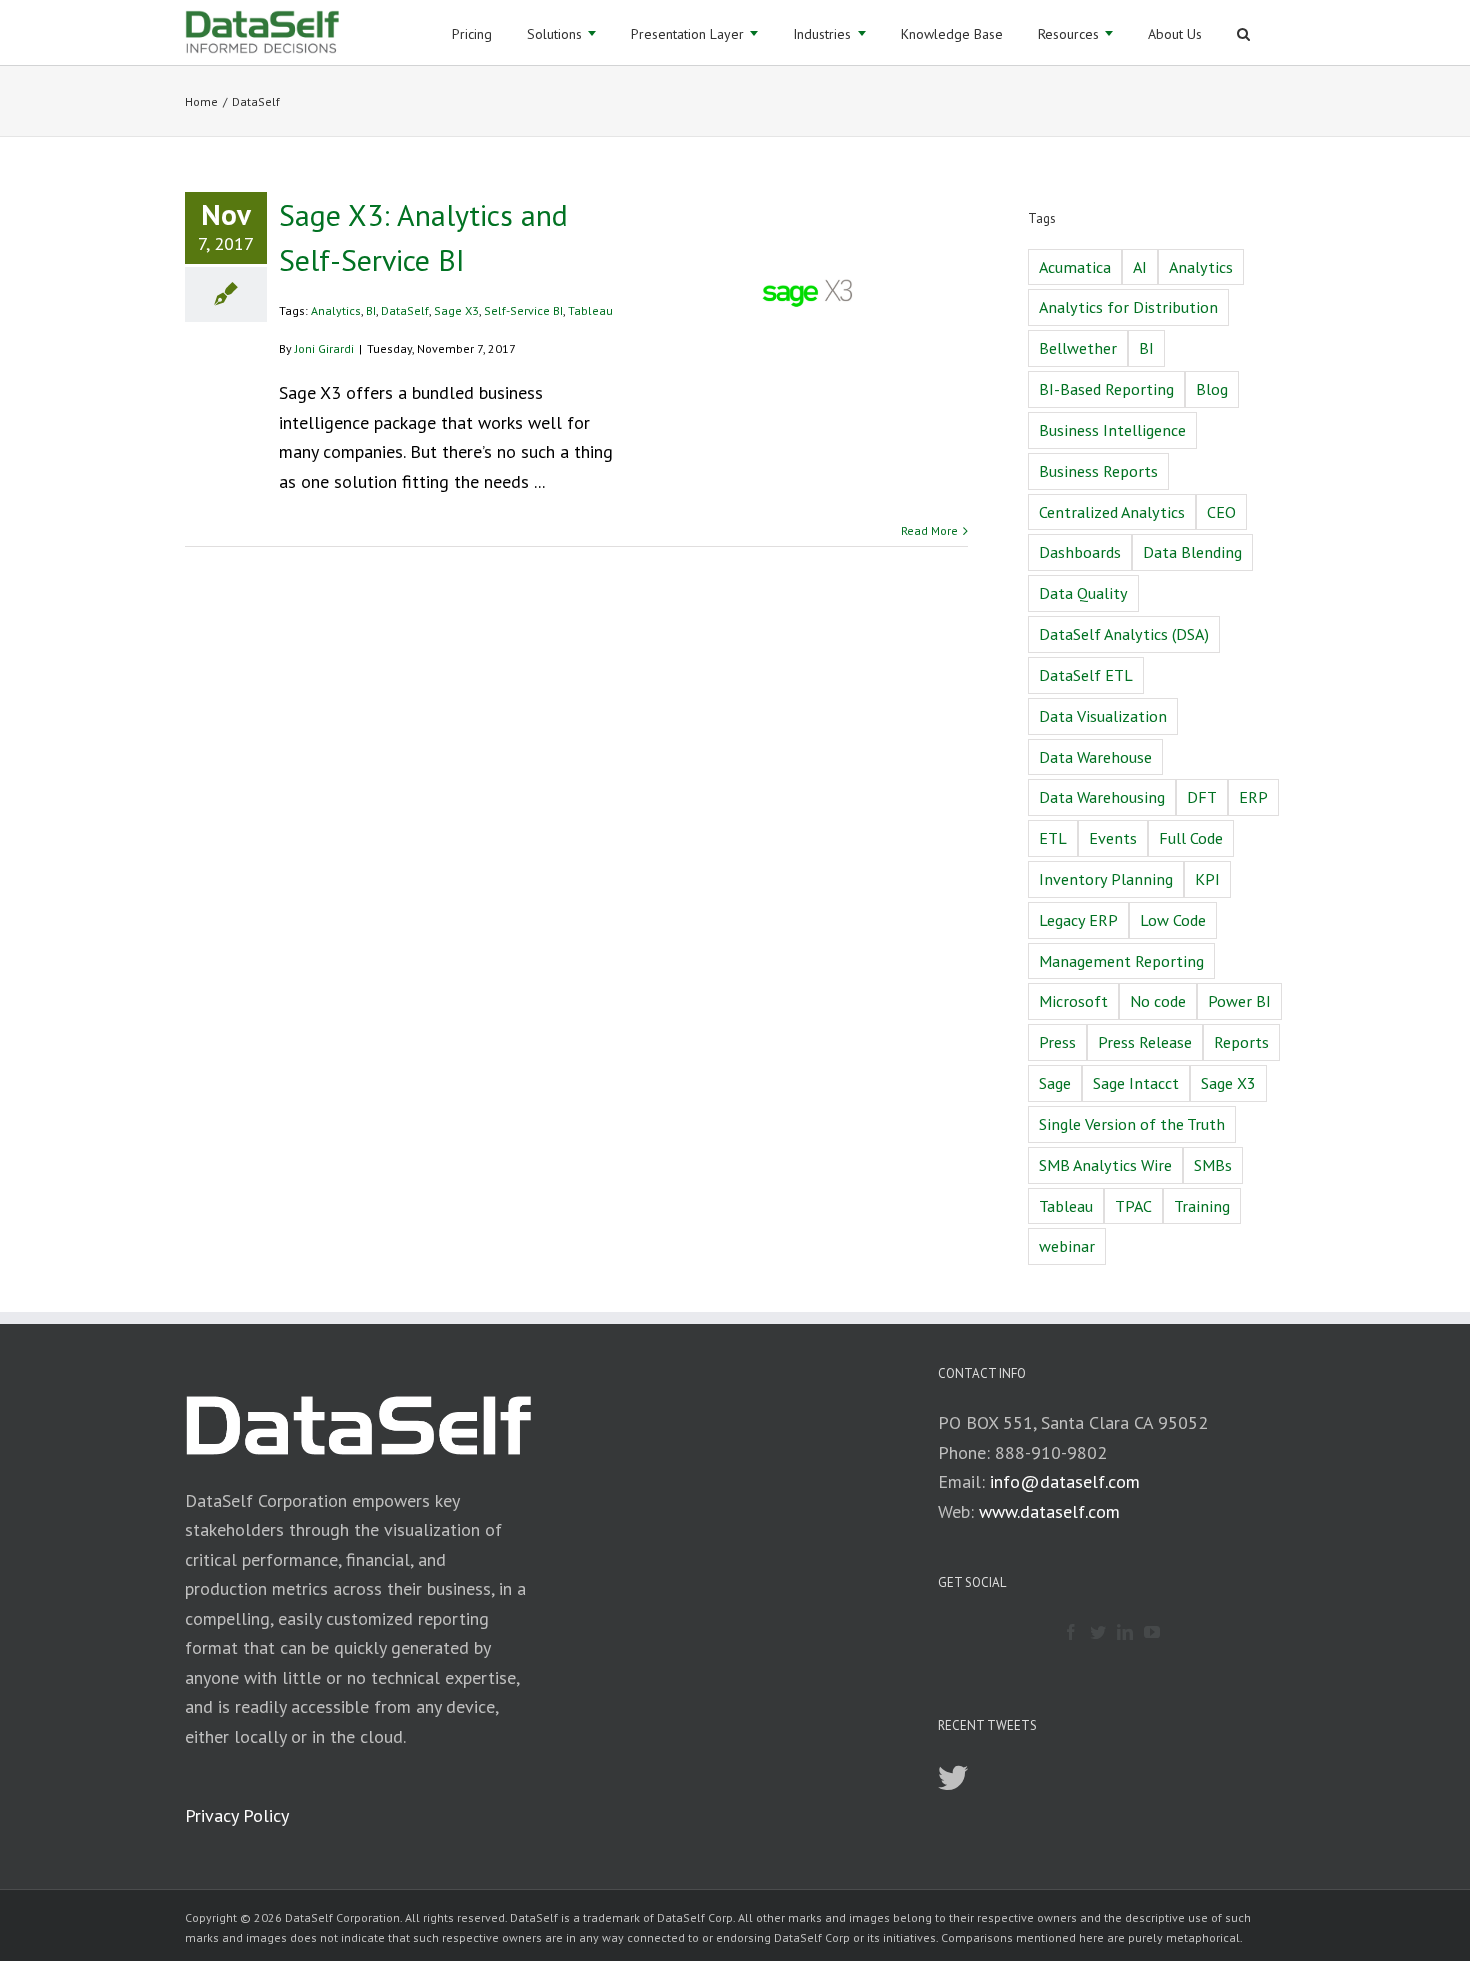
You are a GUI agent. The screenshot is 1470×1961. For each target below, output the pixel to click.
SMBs (1213, 1165)
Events (1113, 838)
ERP (1253, 797)
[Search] (1243, 32)
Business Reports (1098, 471)
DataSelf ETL (1086, 675)
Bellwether (1078, 348)
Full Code (1191, 838)
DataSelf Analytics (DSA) (1124, 634)
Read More (929, 530)
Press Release (1145, 1042)
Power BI (1239, 1001)
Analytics (336, 310)
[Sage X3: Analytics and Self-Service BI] (808, 293)
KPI (1207, 879)
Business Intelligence (1112, 430)
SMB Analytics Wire (1105, 1165)
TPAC (1133, 1206)
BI (371, 310)
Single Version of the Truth (1132, 1124)
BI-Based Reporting (1106, 389)
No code (1158, 1001)
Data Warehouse (1095, 757)
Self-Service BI (523, 310)
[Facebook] (1071, 1632)
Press (1057, 1042)
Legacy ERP (1078, 920)
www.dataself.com (1049, 1511)
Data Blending (1192, 552)
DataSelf (405, 310)
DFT (1202, 797)
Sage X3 (456, 310)
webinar (1067, 1246)
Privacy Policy (237, 1815)
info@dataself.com (1065, 1481)
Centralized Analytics (1112, 512)
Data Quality (1083, 593)
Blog (1212, 389)
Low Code (1173, 920)
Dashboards (1080, 552)
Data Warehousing (1102, 797)
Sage (1055, 1083)
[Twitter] (1098, 1632)
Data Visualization (1103, 716)
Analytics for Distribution (1128, 307)
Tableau (590, 310)
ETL (1053, 838)
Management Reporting (1121, 961)
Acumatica (1075, 267)
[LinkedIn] (1125, 1632)
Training (1202, 1206)
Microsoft (1073, 1001)
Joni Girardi (324, 348)
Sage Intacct (1136, 1083)
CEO (1221, 512)
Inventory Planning (1106, 879)
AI (1140, 267)
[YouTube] (1152, 1632)
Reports (1241, 1042)
